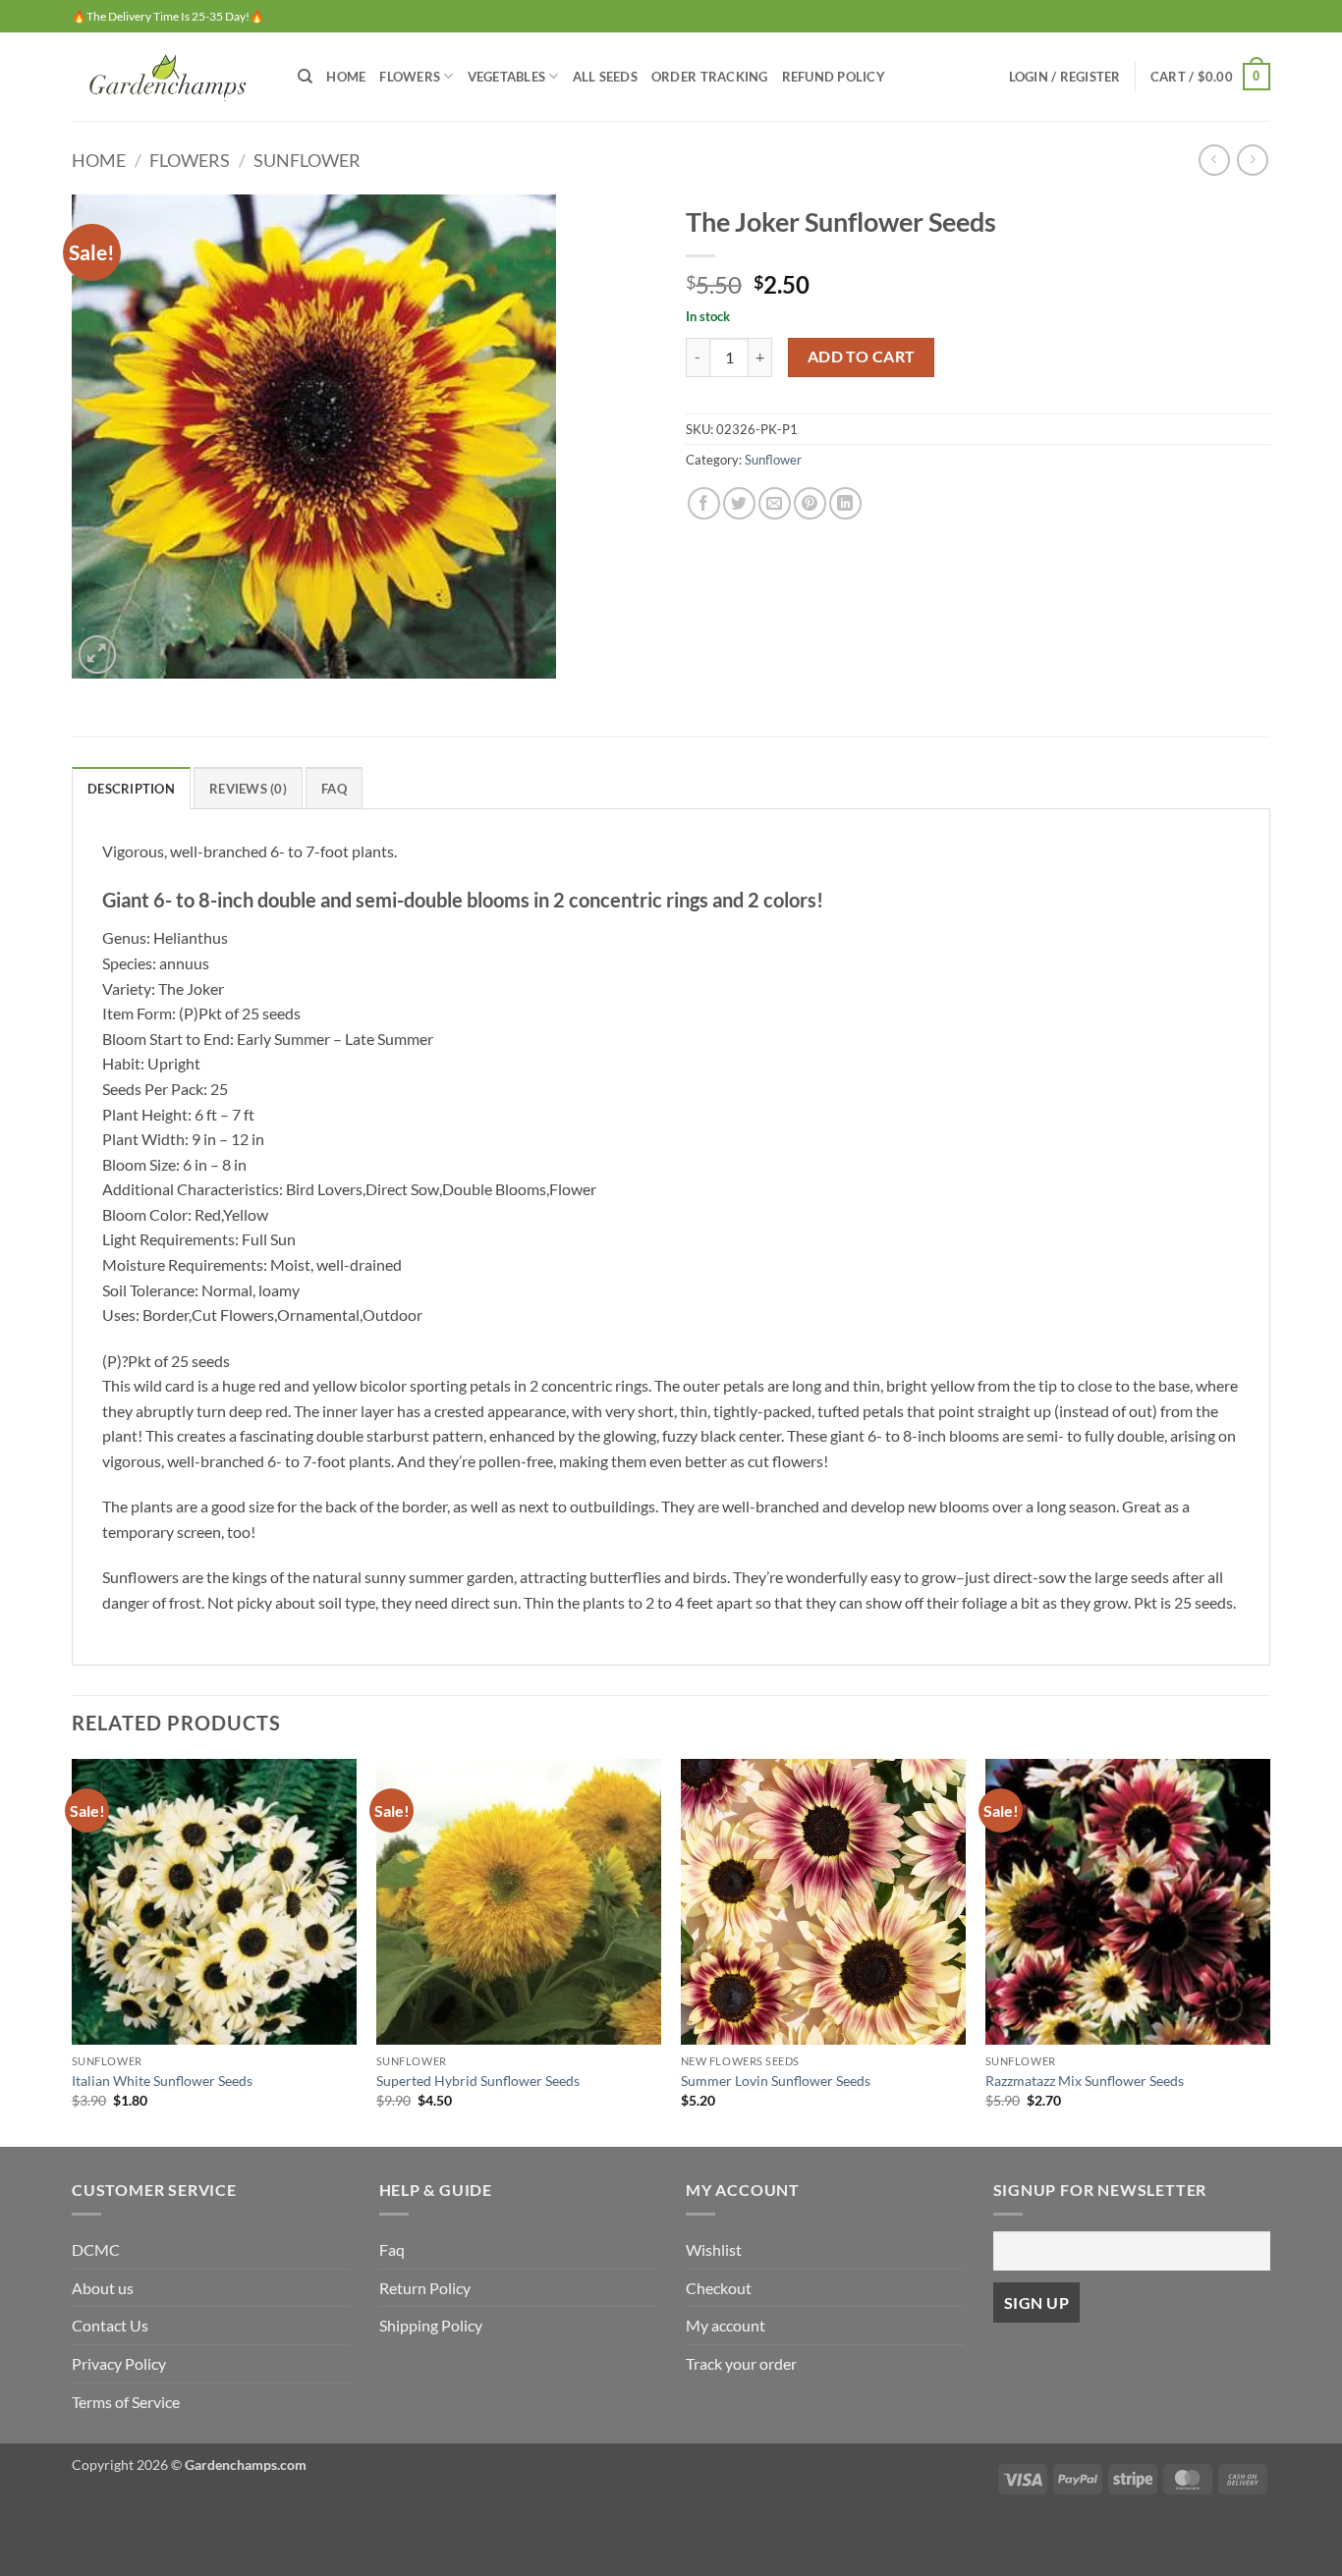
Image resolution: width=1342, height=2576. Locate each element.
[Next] (1269, 1951)
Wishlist (714, 2249)
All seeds (605, 77)
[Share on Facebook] (704, 503)
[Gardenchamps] (170, 76)
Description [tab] (131, 789)
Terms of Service (126, 2402)
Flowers (410, 77)
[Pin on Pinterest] (810, 503)
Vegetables (507, 77)
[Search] (305, 77)
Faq (392, 2249)
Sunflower (307, 160)
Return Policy (425, 2288)
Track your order (741, 2363)
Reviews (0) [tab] (248, 789)
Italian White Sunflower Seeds (162, 2081)
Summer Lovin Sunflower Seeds (776, 2081)
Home (346, 77)
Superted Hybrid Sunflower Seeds (478, 2081)
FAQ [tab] (334, 789)
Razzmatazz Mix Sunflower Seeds (1085, 2081)
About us (103, 2288)
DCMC (96, 2249)
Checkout (719, 2288)
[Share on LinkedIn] (845, 503)
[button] (1065, 77)
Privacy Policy (119, 2363)
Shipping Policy (431, 2325)
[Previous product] (1252, 160)
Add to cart (862, 356)
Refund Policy (834, 77)
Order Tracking (710, 77)
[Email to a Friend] (775, 503)
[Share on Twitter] (739, 503)
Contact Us (110, 2325)
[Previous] (73, 1951)
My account (726, 2325)
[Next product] (1214, 160)
